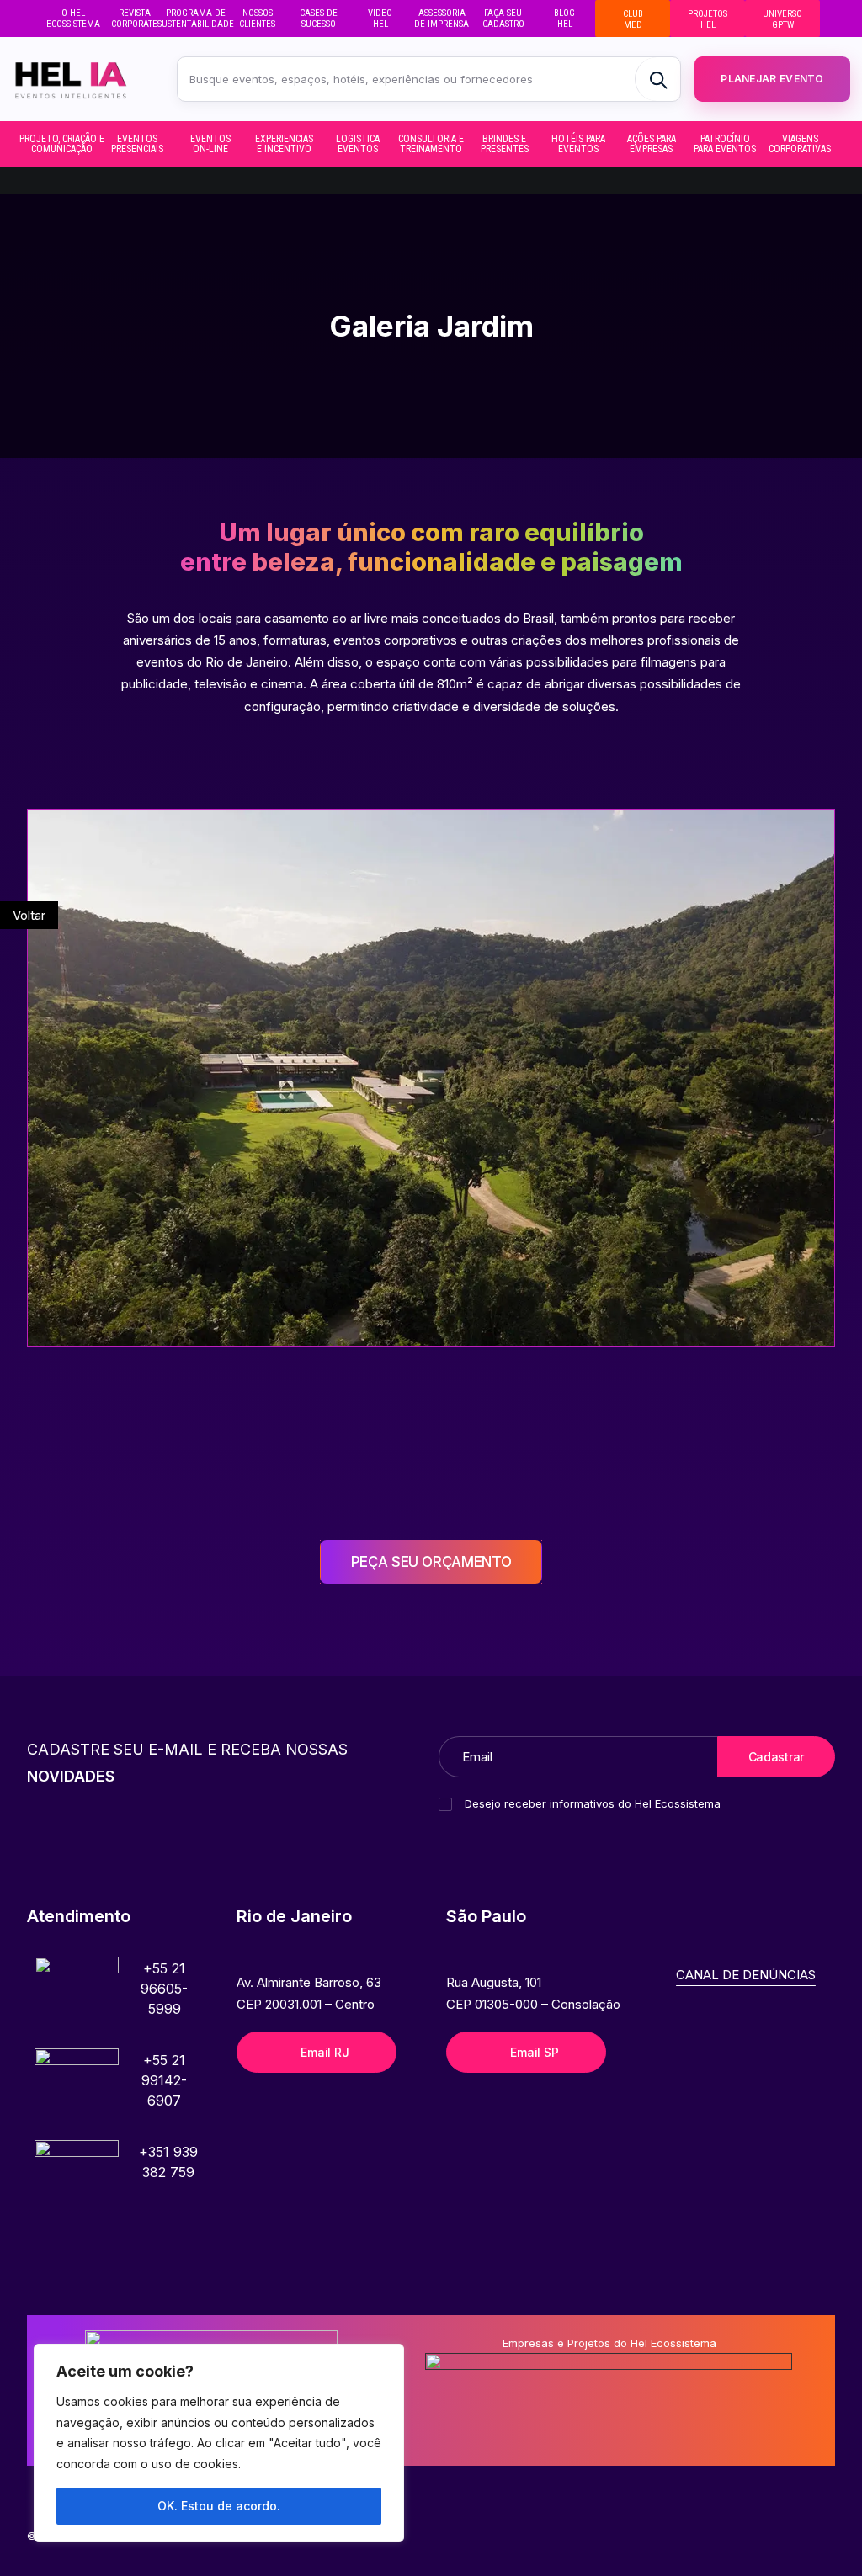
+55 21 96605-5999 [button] (164, 1989)
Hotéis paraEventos (578, 144)
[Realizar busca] (657, 79)
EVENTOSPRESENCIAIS (137, 144)
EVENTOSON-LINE (210, 144)
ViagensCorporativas (800, 144)
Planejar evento (772, 79)
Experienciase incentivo (284, 144)
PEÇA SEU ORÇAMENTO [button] (431, 1562)
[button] (77, 1999)
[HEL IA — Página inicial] (83, 79)
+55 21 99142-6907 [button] (164, 2080)
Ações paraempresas (652, 144)
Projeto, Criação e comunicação (64, 144)
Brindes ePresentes (505, 144)
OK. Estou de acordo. (219, 2506)
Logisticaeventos (358, 144)
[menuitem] (73, 19)
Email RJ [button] (325, 2052)
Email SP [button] (534, 2052)
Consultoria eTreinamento (431, 144)
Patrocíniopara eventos (725, 144)
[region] (219, 2443)
